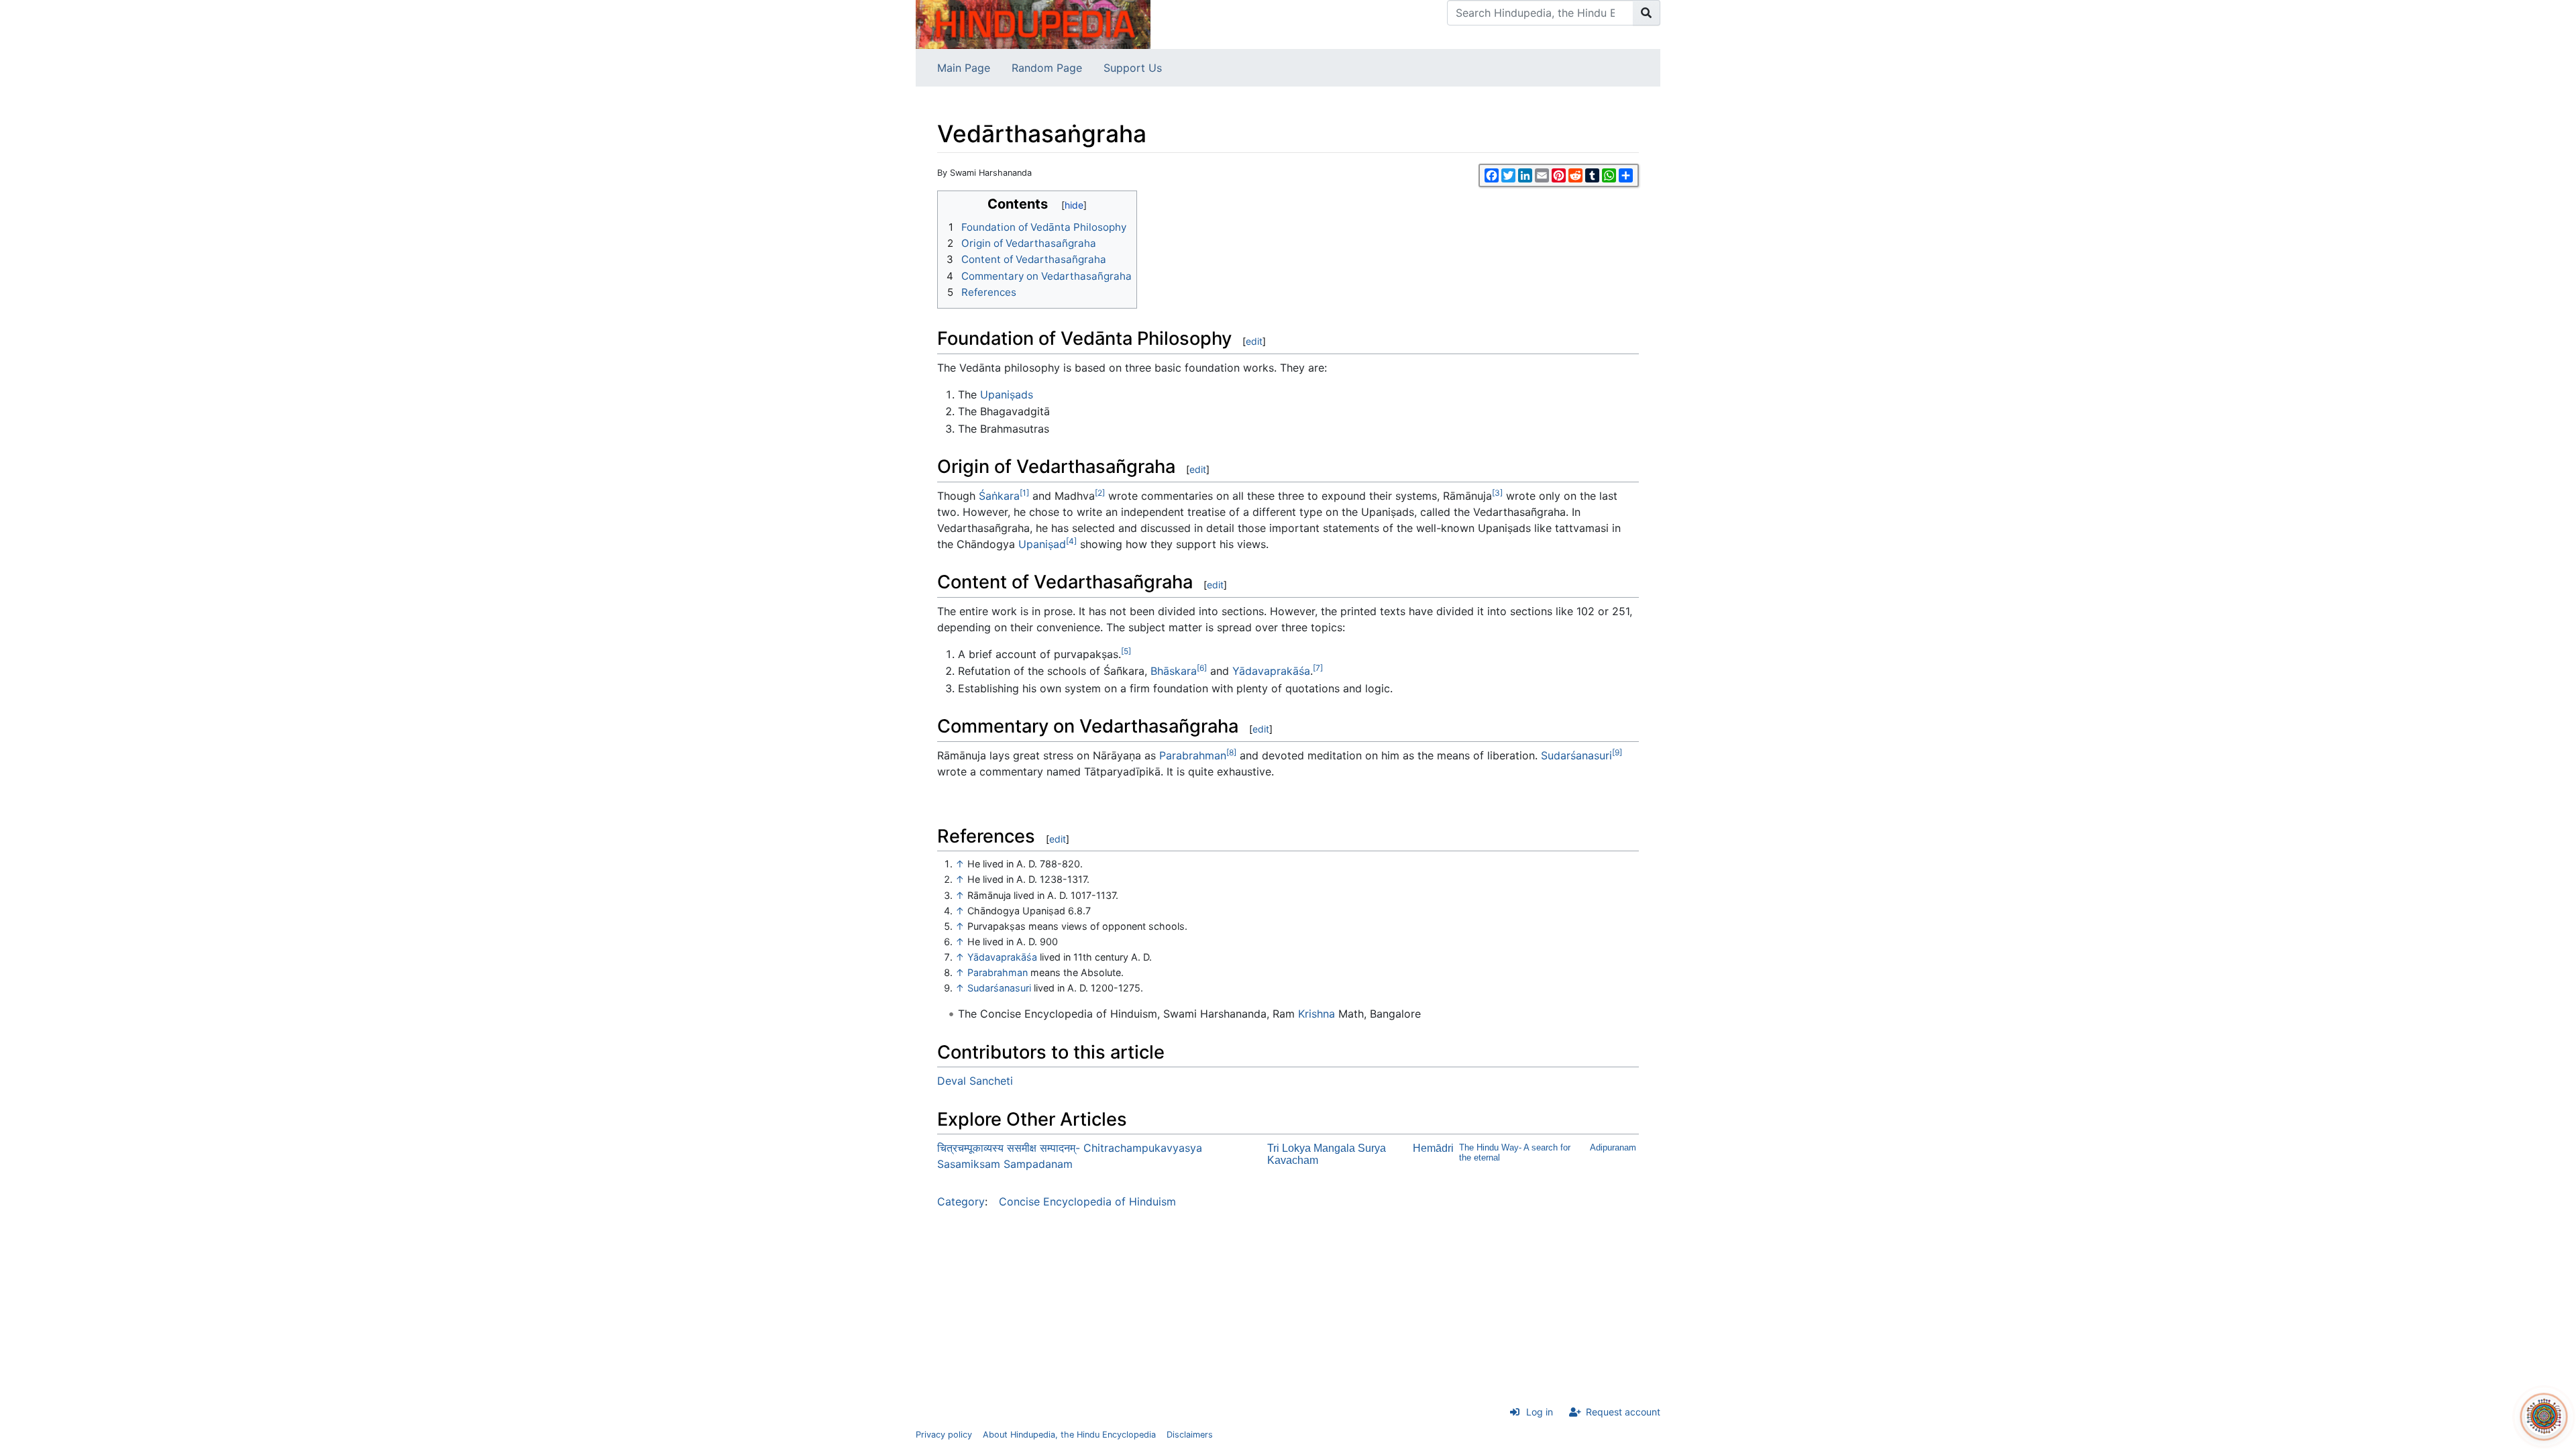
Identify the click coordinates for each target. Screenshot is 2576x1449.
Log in (1540, 1412)
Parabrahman (1193, 755)
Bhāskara (1174, 671)
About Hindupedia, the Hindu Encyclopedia (1069, 1435)
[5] (1126, 651)
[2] (1100, 493)
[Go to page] (1647, 13)
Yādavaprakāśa (1271, 671)
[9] (1617, 752)
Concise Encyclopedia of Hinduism (1087, 1201)
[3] (1497, 493)
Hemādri (1433, 1148)
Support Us (1133, 68)
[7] (1318, 668)
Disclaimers (1190, 1435)
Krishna (1317, 1014)
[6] (1202, 668)
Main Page (964, 68)
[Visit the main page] (1033, 23)
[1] (1024, 493)
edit (1254, 341)
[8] (1231, 752)
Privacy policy (944, 1435)
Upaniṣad (1042, 544)
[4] (1071, 541)
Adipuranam (1613, 1147)
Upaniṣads (1007, 394)
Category (961, 1201)
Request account (1623, 1412)
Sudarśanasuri (1576, 755)
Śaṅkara (999, 496)
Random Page (1047, 68)
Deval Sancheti (975, 1081)
